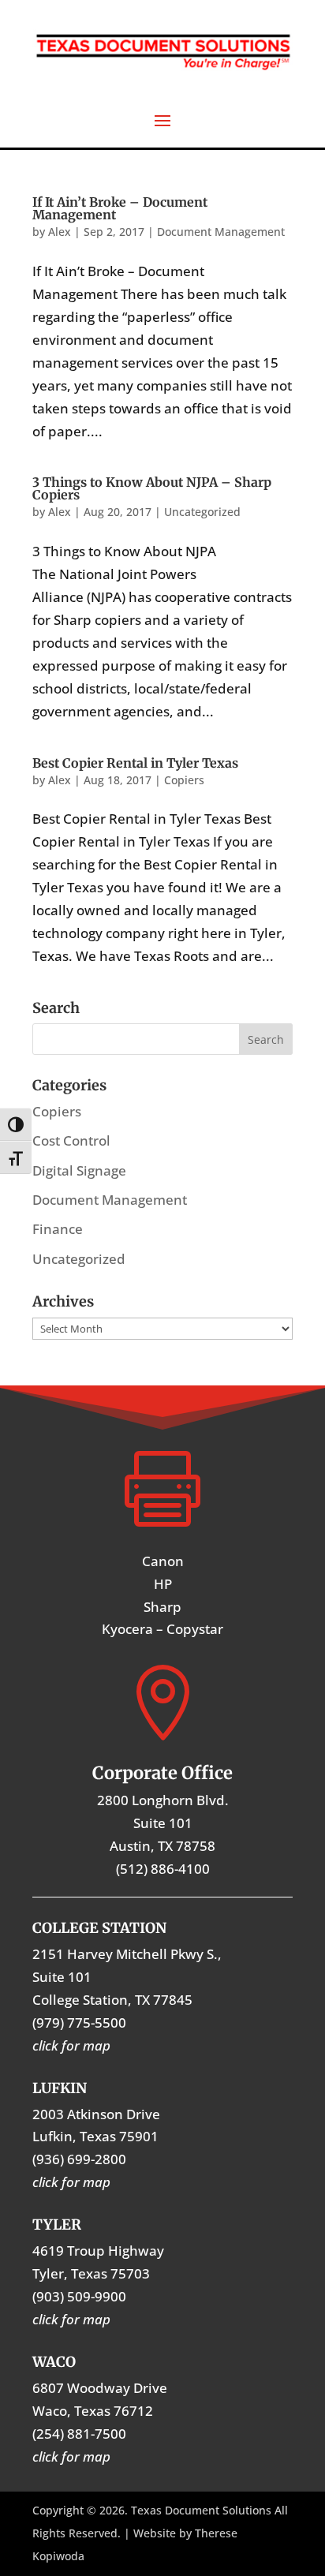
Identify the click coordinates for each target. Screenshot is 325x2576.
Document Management (221, 232)
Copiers (184, 780)
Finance (58, 1229)
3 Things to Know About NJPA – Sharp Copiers (152, 488)
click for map (71, 2456)
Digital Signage (79, 1170)
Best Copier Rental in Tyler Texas (135, 763)
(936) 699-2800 (79, 2159)
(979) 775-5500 (79, 2023)
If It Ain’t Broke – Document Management (120, 208)
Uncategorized (202, 512)
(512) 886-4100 (163, 1869)
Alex (60, 232)
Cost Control (71, 1140)
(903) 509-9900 (79, 2296)
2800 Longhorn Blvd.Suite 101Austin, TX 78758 (163, 1823)
